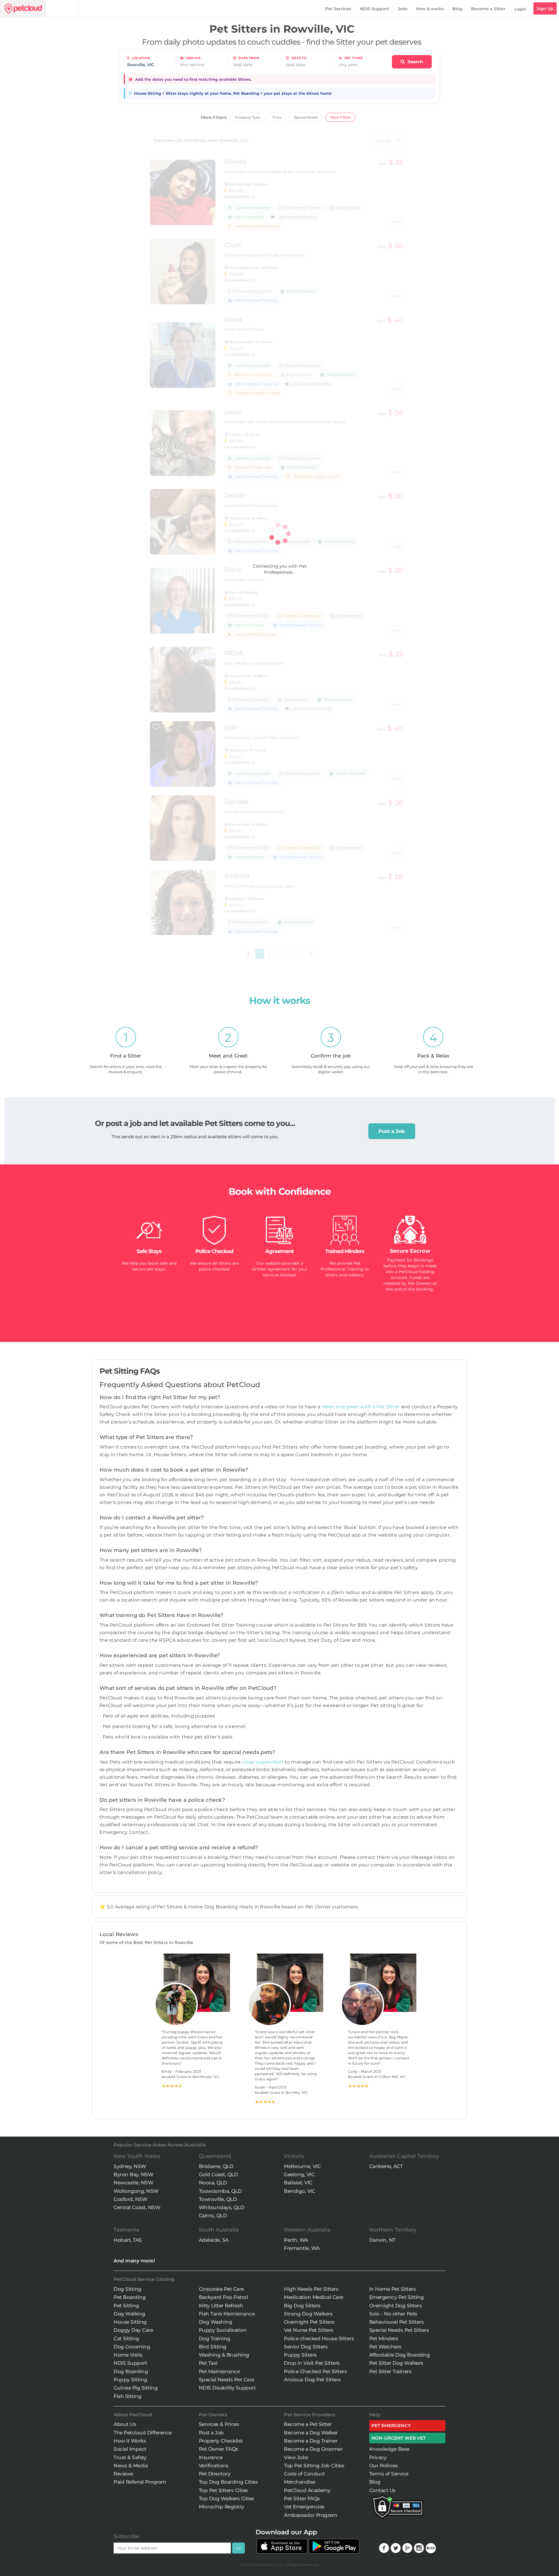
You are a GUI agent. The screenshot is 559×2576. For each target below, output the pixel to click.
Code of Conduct (304, 2474)
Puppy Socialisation (223, 2330)
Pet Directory (215, 2474)
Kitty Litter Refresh (221, 2306)
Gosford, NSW (130, 2199)
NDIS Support (374, 9)
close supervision (263, 1762)
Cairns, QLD (213, 2216)
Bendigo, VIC (299, 2191)
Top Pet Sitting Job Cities (314, 2466)
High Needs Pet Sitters (311, 2289)
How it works (430, 9)
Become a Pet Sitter (308, 2424)
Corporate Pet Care (221, 2289)
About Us (125, 2424)
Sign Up (545, 8)
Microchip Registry (222, 2507)
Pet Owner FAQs (219, 2449)
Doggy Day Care (133, 2330)
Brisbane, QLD (216, 2166)
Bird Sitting (213, 2347)
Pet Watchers (385, 2347)
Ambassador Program (310, 2515)
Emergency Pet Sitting (397, 2297)
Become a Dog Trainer (311, 2441)
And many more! (134, 2261)
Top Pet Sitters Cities (223, 2490)
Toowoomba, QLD (220, 2191)
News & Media (131, 2466)
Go (238, 2548)
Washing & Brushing (224, 2355)
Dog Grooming (132, 2347)
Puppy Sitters (300, 2355)
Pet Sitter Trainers (390, 2371)
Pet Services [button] (338, 9)
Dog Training (215, 2339)
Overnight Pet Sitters (309, 2322)
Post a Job (392, 1131)
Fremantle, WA (302, 2248)
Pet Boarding (130, 2297)
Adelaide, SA (214, 2240)
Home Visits (128, 2355)
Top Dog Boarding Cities (228, 2482)
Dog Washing (216, 2322)
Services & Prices (219, 2424)
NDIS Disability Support (227, 2388)
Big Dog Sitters (302, 2306)
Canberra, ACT (386, 2166)
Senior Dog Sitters (306, 2347)
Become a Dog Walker (311, 2433)
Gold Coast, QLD (219, 2174)
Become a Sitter (488, 9)
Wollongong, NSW (136, 2191)
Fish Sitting (127, 2396)
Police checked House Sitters (319, 2339)
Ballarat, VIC (298, 2183)
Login (520, 9)
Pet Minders (384, 2339)
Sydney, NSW (130, 2166)
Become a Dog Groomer (313, 2449)
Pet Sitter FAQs (302, 2498)
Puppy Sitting (130, 2380)
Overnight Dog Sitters (396, 2306)
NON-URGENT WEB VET (399, 2438)
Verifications (214, 2466)
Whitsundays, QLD (222, 2207)
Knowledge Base (389, 2449)
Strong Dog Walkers (308, 2314)
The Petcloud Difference (143, 2433)
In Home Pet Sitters (393, 2289)
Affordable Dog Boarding (400, 2355)
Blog (457, 9)
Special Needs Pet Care (227, 2380)
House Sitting (130, 2322)
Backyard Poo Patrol (223, 2297)
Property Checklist (221, 2441)
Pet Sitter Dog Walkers (396, 2363)
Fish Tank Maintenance (227, 2314)
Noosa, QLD (213, 2183)
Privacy (378, 2457)
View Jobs (296, 2457)
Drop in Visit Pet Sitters (312, 2363)
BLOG (431, 2548)
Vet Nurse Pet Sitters (309, 2330)
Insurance (211, 2457)
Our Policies (384, 2466)
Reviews (123, 2474)
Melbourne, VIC (302, 2166)
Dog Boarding (131, 2371)
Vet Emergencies (304, 2507)
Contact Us (382, 2490)
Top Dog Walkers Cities (227, 2498)
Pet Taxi (208, 2363)
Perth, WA (296, 2240)
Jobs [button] (403, 9)
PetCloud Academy (307, 2490)
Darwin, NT (382, 2240)
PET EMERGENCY (391, 2425)
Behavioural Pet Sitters (397, 2322)
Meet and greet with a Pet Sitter (361, 1407)
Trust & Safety (130, 2457)
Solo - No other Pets (393, 2314)
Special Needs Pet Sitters (399, 2330)
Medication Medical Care (314, 2297)
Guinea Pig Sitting (136, 2388)
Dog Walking (129, 2314)
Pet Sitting (126, 2306)
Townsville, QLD (218, 2199)
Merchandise (300, 2482)
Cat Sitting (126, 2339)
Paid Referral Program (140, 2482)
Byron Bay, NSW (133, 2174)
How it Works (130, 2441)
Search (415, 62)
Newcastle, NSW (133, 2183)
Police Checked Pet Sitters (315, 2371)
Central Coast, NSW (137, 2207)
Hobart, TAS (128, 2240)
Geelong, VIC (299, 2174)
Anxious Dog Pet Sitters (312, 2380)
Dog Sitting (128, 2289)
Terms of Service (389, 2474)
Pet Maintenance (219, 2371)
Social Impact (130, 2449)
